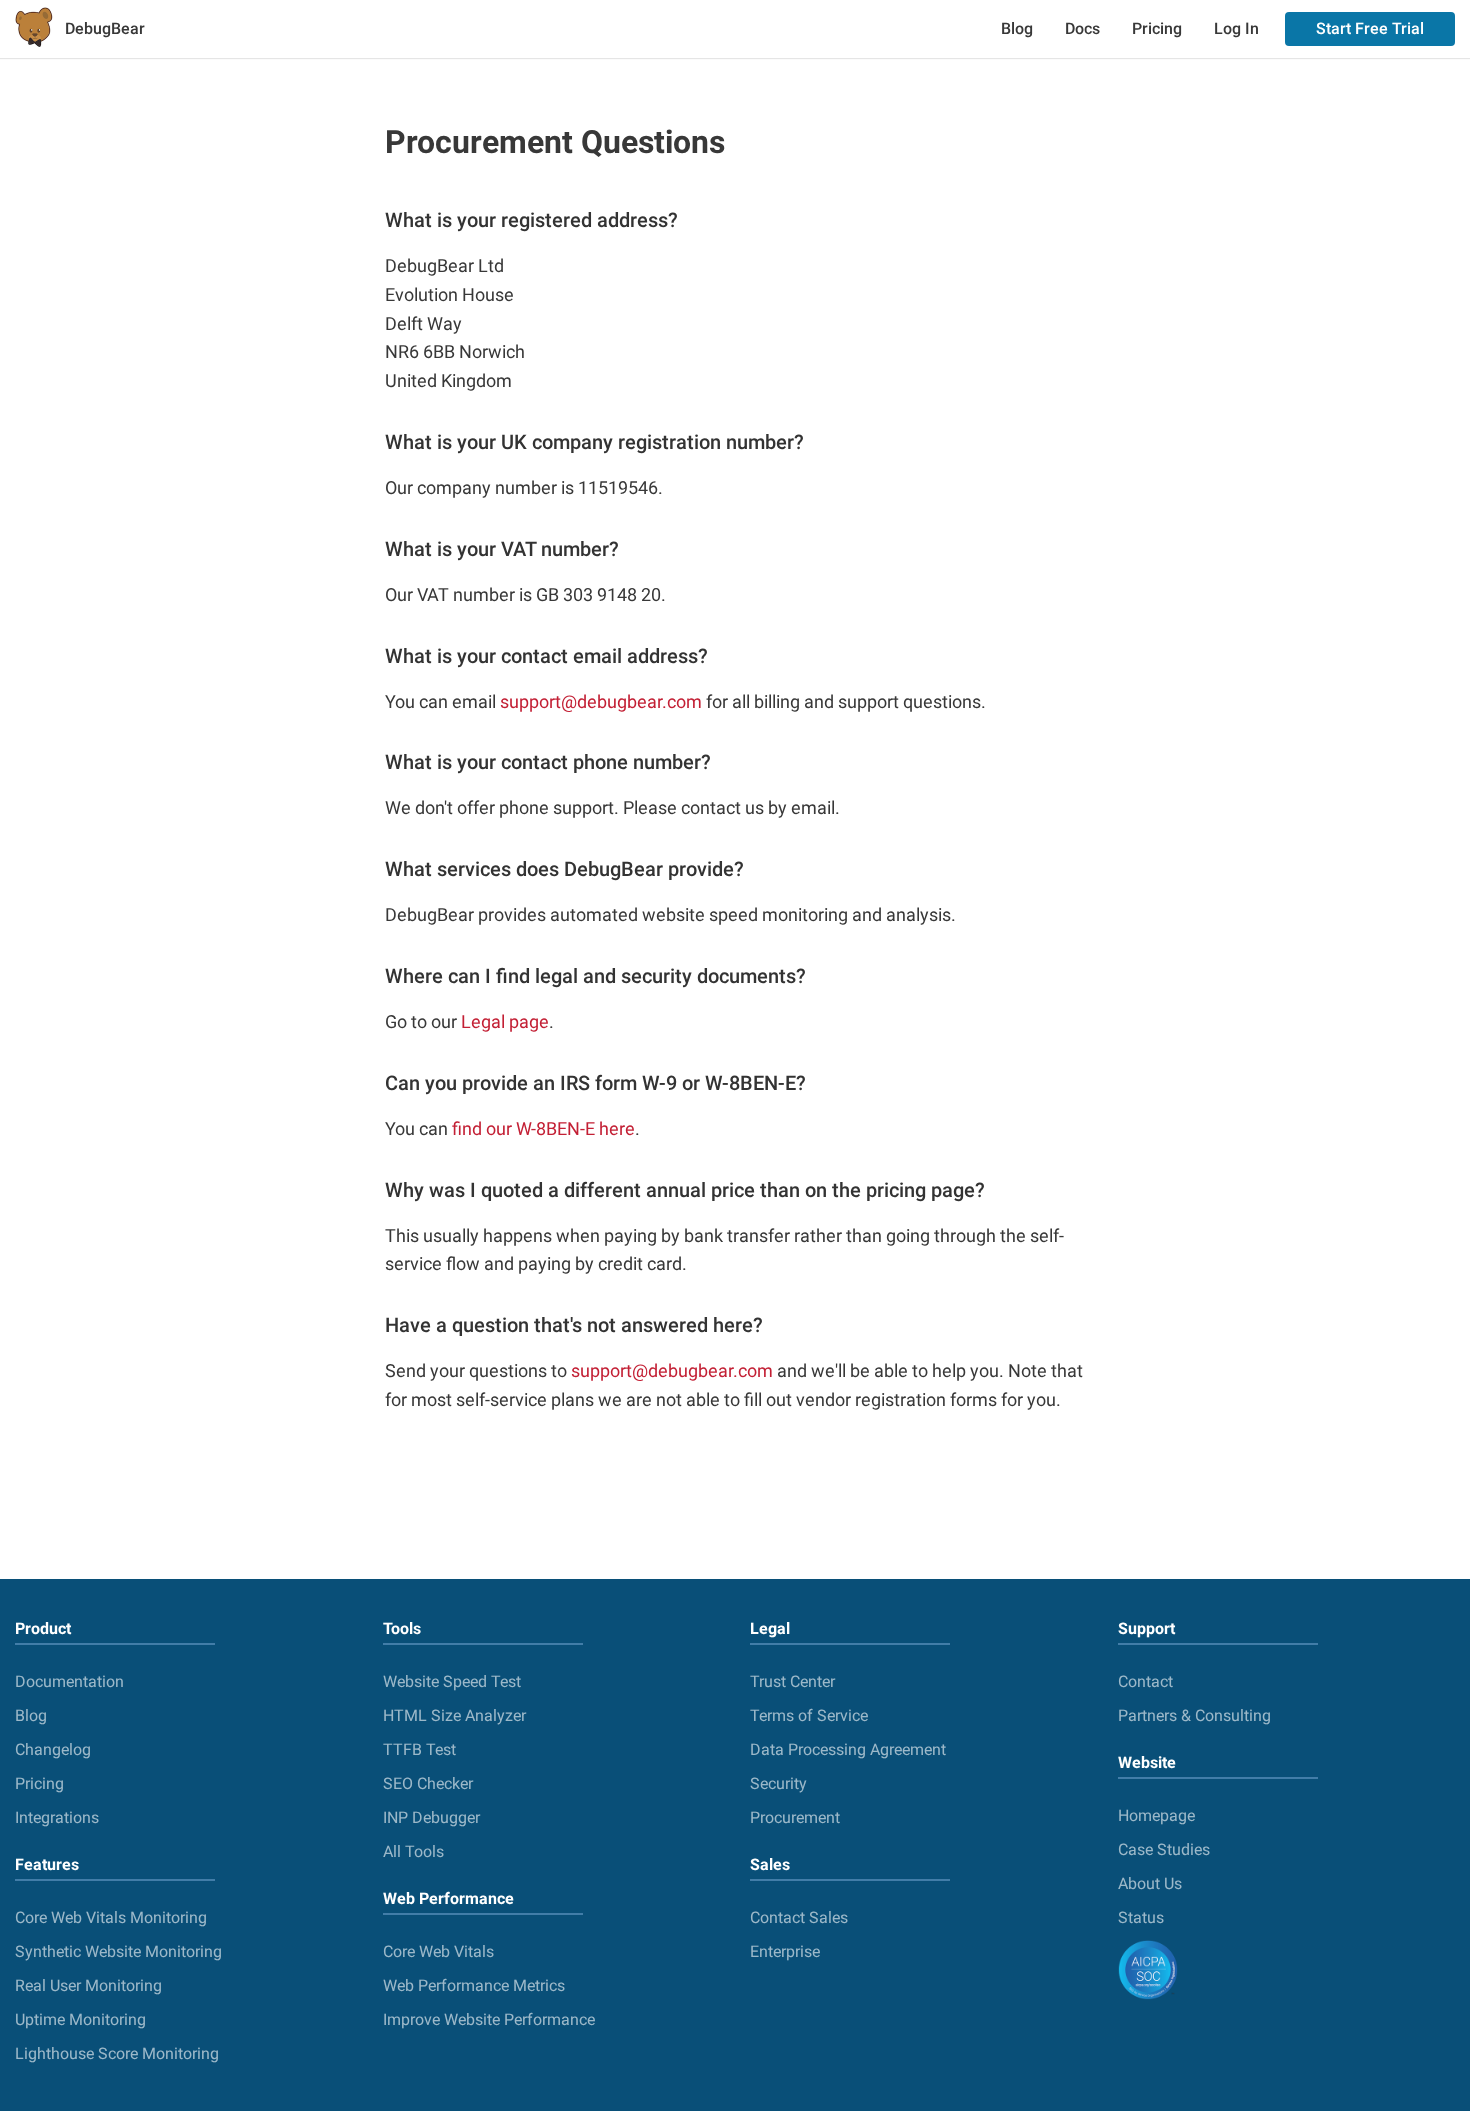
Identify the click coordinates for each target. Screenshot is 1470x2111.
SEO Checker (428, 1783)
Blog (1017, 28)
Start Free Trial (1370, 28)
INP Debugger (431, 1817)
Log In (1236, 28)
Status (1141, 1917)
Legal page (505, 1021)
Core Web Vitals (438, 1951)
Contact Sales (799, 1917)
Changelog (53, 1749)
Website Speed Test (452, 1681)
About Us (1150, 1883)
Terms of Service (809, 1715)
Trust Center (792, 1681)
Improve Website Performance (489, 2019)
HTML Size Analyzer (454, 1715)
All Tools (413, 1851)
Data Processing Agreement (848, 1749)
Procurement (795, 1817)
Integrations (57, 1817)
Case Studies (1164, 1849)
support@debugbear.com (601, 701)
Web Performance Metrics (474, 1985)
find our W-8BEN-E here (543, 1128)
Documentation (69, 1681)
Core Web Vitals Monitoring (111, 1917)
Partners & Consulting (1194, 1715)
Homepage (1156, 1815)
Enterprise (785, 1951)
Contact (1145, 1681)
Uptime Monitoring (80, 2019)
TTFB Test (419, 1749)
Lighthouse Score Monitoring (117, 2053)
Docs (1082, 28)
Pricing (1157, 28)
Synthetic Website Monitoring (118, 1951)
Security (778, 1783)
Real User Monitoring (88, 1985)
